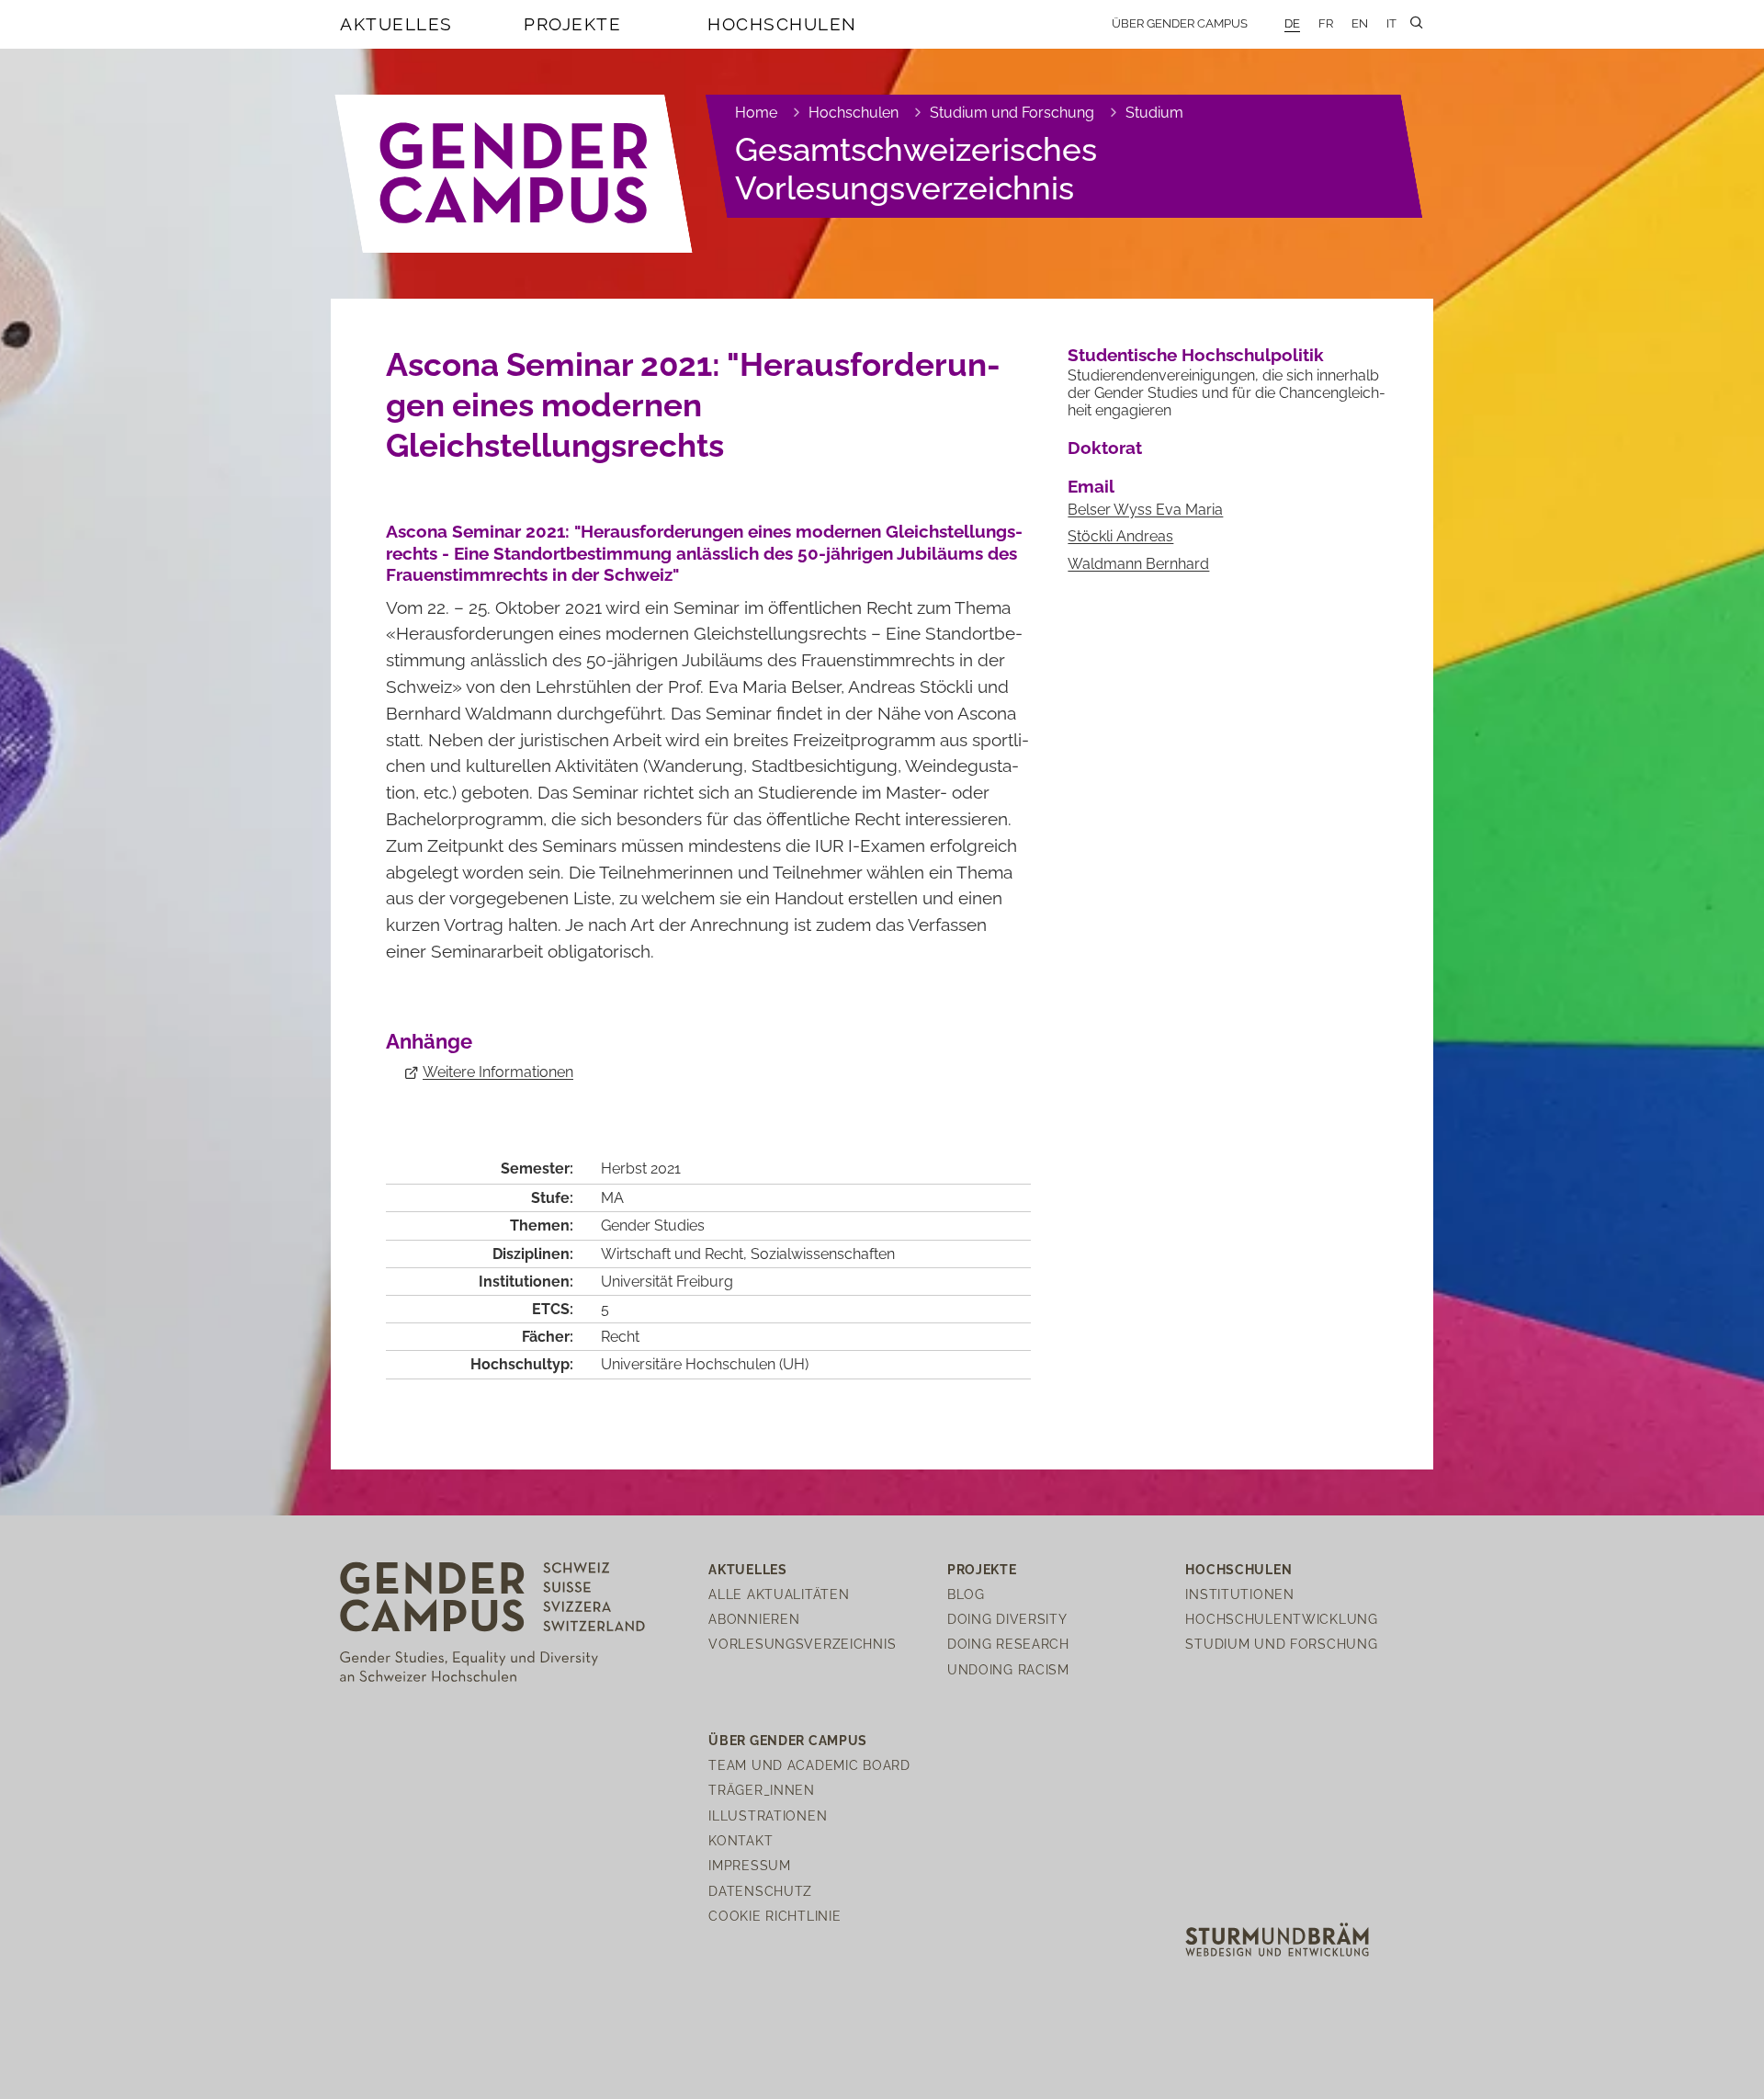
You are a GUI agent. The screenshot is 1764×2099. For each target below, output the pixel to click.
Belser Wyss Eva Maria (1145, 510)
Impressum (749, 1865)
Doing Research (1008, 1644)
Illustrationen (768, 1815)
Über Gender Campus (1180, 23)
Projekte (572, 24)
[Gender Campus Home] (514, 174)
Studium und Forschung (1012, 113)
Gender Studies (653, 1225)
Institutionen (1239, 1594)
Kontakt (741, 1840)
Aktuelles (396, 24)
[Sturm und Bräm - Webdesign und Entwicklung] (1277, 1939)
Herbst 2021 (641, 1169)
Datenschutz (760, 1891)
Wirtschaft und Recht (672, 1254)
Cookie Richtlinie (775, 1916)
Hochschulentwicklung (1281, 1619)
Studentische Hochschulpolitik (1196, 355)
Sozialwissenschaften (823, 1254)
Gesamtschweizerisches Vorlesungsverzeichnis (916, 169)
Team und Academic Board (809, 1765)
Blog (966, 1594)
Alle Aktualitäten (779, 1594)
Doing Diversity (1007, 1619)
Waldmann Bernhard (1138, 564)
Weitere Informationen (498, 1072)
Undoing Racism (1008, 1669)
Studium (1154, 113)
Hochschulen (782, 24)
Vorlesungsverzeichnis (802, 1644)
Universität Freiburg (667, 1282)
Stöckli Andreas (1120, 536)
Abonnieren (754, 1619)
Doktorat (1105, 448)
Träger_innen (762, 1790)
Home (756, 113)
